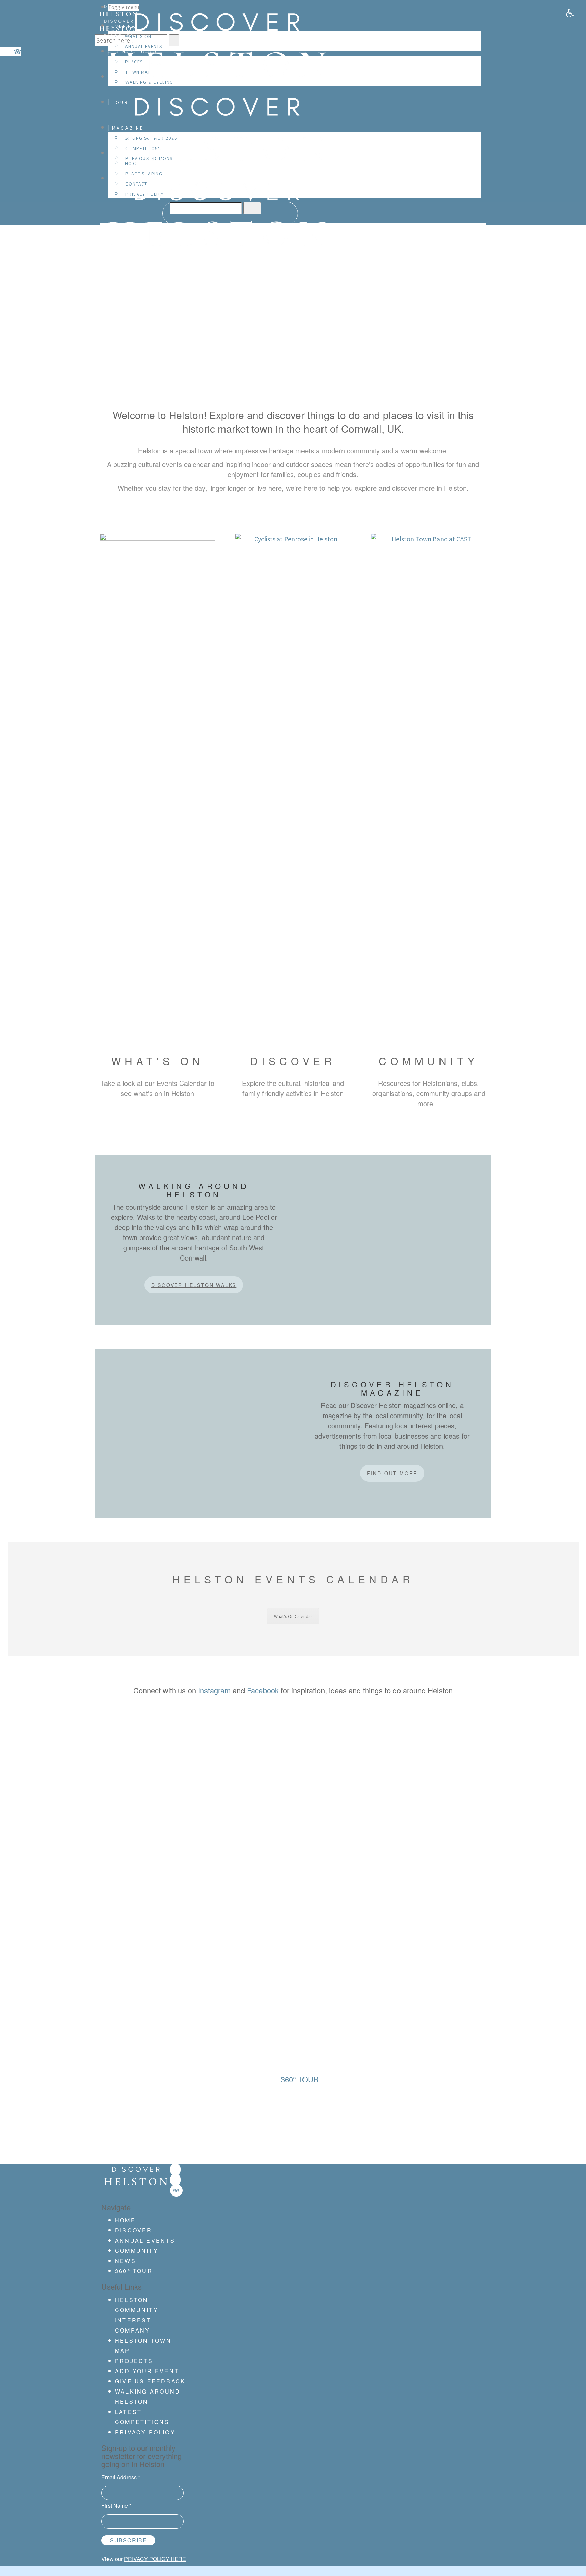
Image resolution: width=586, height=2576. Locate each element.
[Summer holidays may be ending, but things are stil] (215, 1807)
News (125, 2261)
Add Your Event (147, 2371)
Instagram (214, 1690)
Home (125, 2220)
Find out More (392, 1473)
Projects (134, 2361)
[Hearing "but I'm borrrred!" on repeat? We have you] (371, 1812)
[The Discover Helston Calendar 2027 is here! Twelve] (449, 1832)
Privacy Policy (145, 2432)
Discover (134, 2230)
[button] (570, 13)
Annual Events (145, 2240)
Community (137, 2251)
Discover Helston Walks (194, 1285)
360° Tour (134, 2271)
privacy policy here (155, 2559)
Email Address (121, 2477)
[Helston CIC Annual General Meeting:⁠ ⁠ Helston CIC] (293, 1792)
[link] (175, 2170)
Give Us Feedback (150, 2381)
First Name (116, 2506)
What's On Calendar (293, 1616)
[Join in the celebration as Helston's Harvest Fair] (137, 1812)
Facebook (263, 1690)
